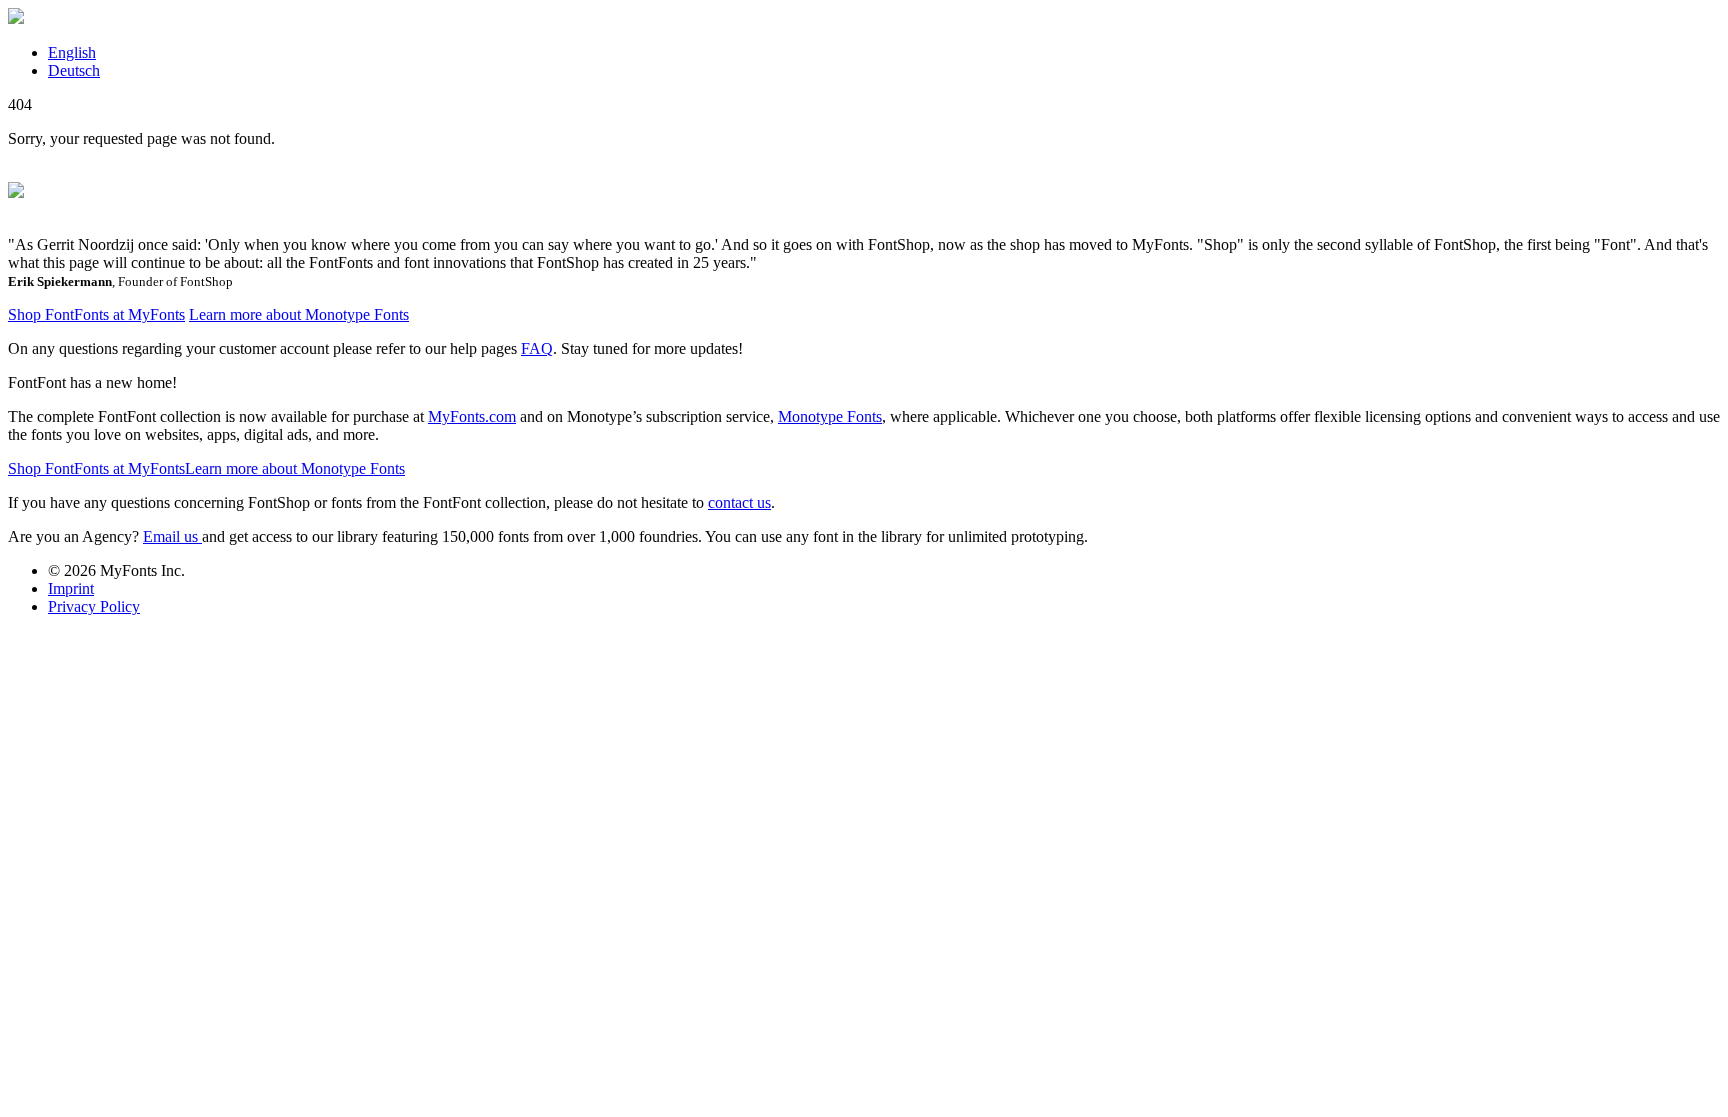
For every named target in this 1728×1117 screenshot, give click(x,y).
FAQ (537, 348)
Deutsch (74, 70)
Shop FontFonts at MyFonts (96, 314)
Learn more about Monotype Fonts (299, 314)
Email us (172, 536)
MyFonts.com (472, 416)
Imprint (71, 588)
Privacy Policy (94, 606)
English (72, 52)
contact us (739, 502)
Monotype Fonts (830, 416)
